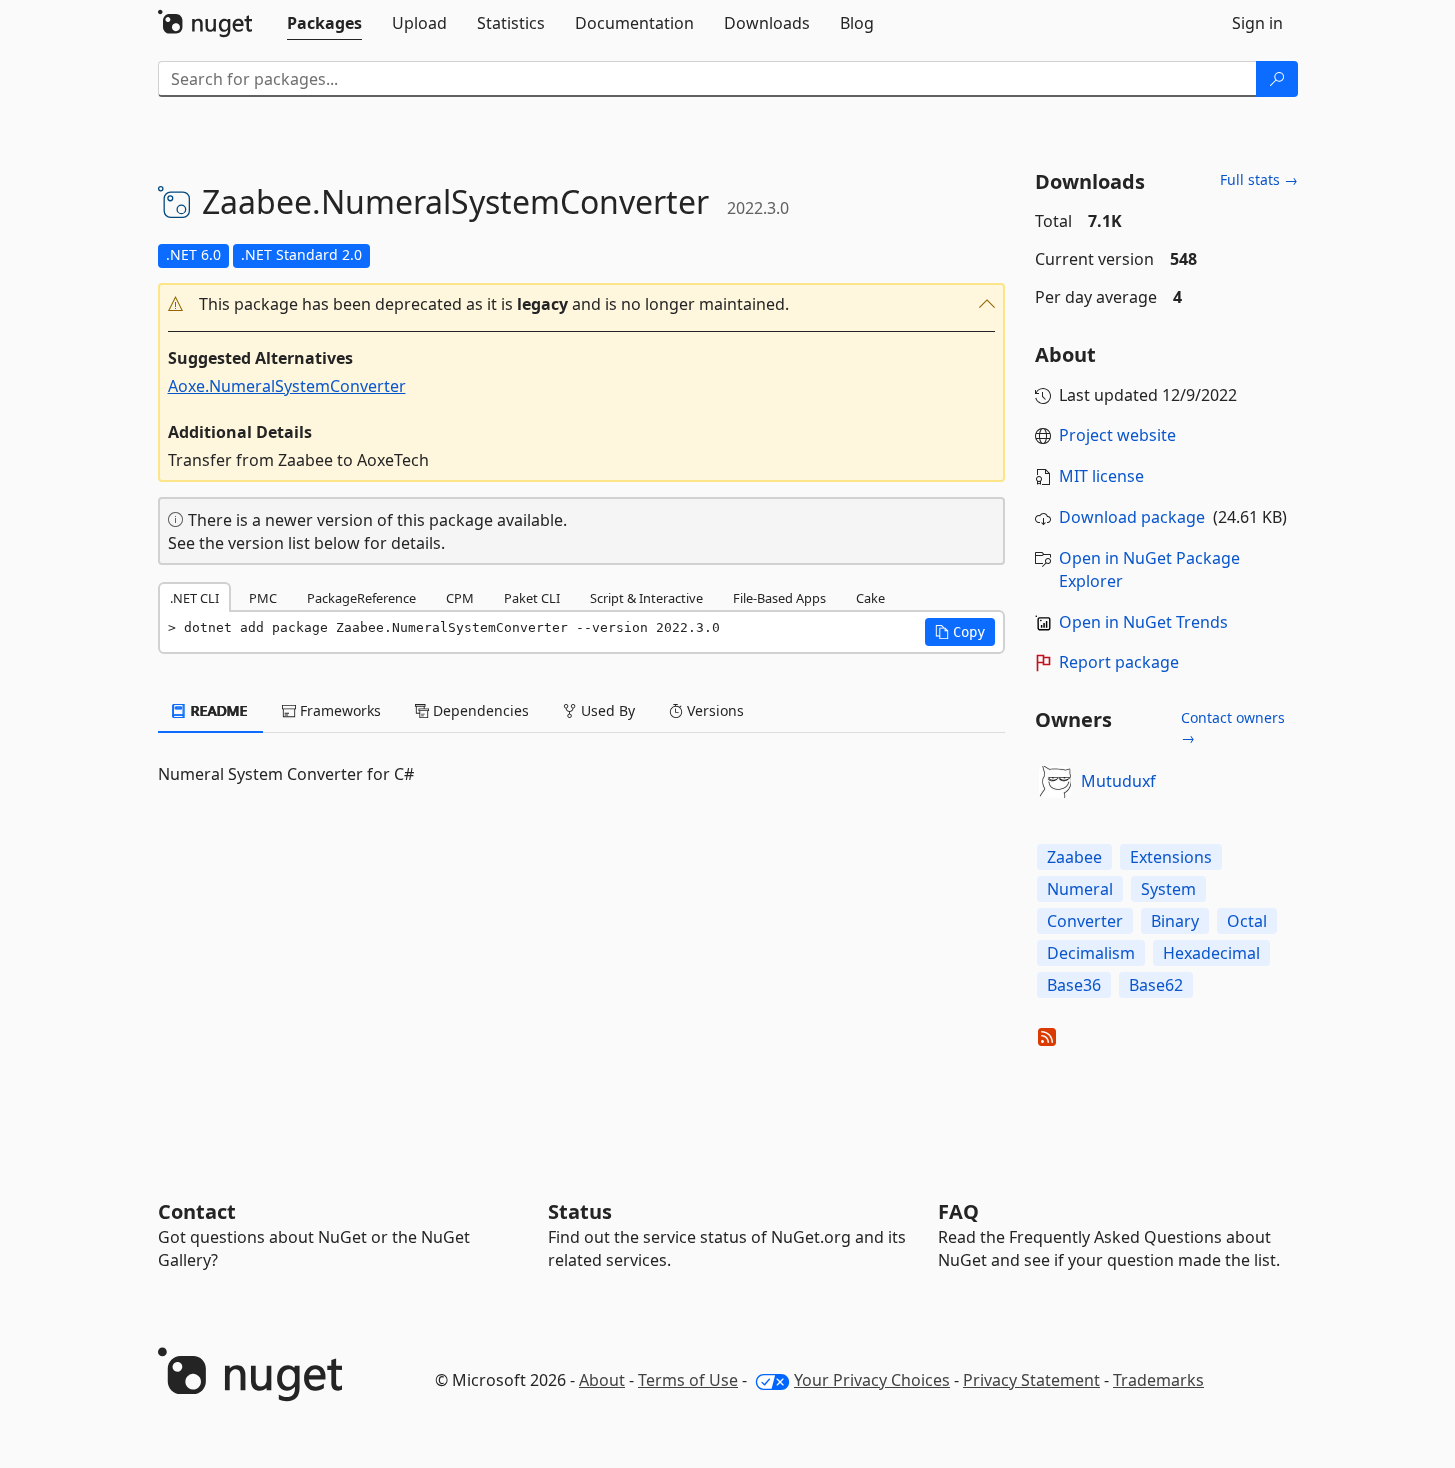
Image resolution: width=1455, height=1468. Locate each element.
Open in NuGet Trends (1143, 622)
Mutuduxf (1118, 781)
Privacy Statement (1031, 1380)
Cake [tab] (870, 598)
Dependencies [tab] (479, 710)
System (1168, 889)
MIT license (1101, 476)
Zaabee (1074, 857)
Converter (1085, 921)
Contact (197, 1211)
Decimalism (1091, 953)
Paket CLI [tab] (532, 598)
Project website (1117, 435)
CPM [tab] (460, 598)
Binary (1175, 921)
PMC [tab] (263, 598)
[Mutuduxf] (1055, 782)
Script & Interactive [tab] (646, 598)
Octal (1247, 921)
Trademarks (1158, 1380)
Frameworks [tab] (338, 710)
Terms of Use (688, 1380)
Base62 (1156, 985)
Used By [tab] (606, 710)
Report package (1119, 662)
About (602, 1380)
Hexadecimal (1211, 953)
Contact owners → (1233, 727)
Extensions (1171, 857)
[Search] (1277, 79)
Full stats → (1259, 179)
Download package (1132, 517)
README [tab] (217, 710)
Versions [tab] (713, 710)
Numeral (1080, 889)
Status (580, 1211)
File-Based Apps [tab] (779, 598)
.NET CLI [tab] (194, 598)
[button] (582, 304)
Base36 (1074, 985)
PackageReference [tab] (361, 598)
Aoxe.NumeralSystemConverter (287, 386)
